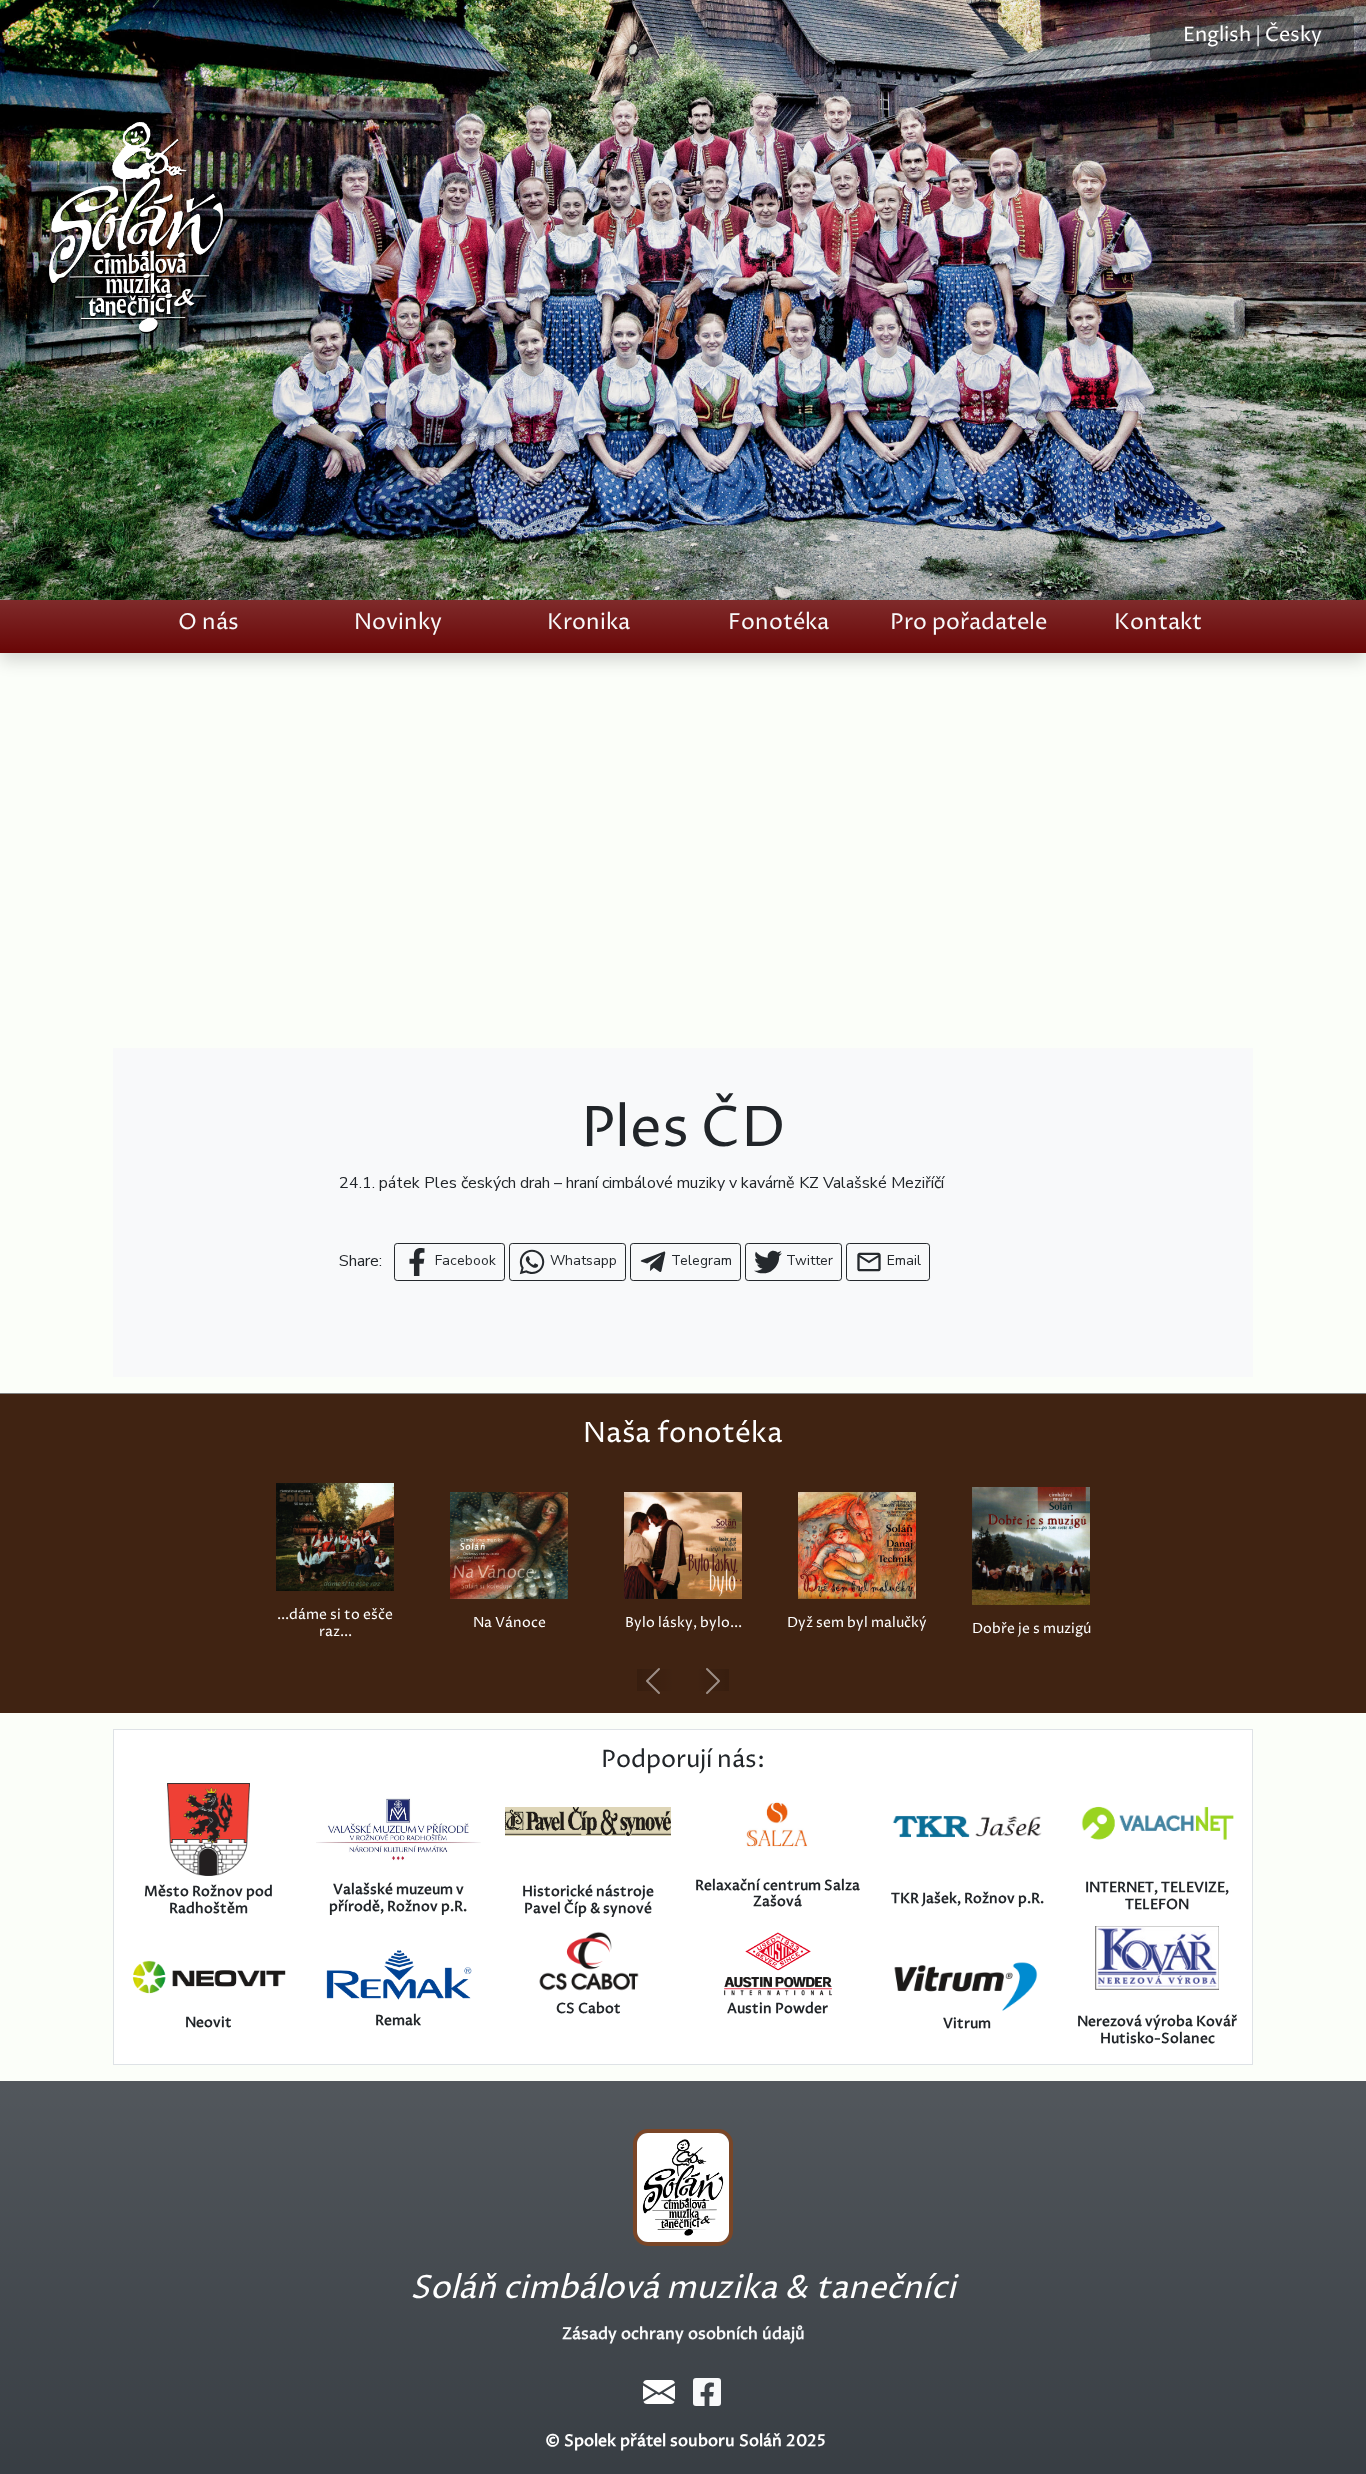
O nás (208, 622)
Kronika (588, 622)
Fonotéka (778, 622)
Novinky (398, 622)
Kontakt (1158, 622)
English (1217, 35)
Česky (1293, 35)
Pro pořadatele (968, 622)
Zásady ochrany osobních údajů (683, 2334)
